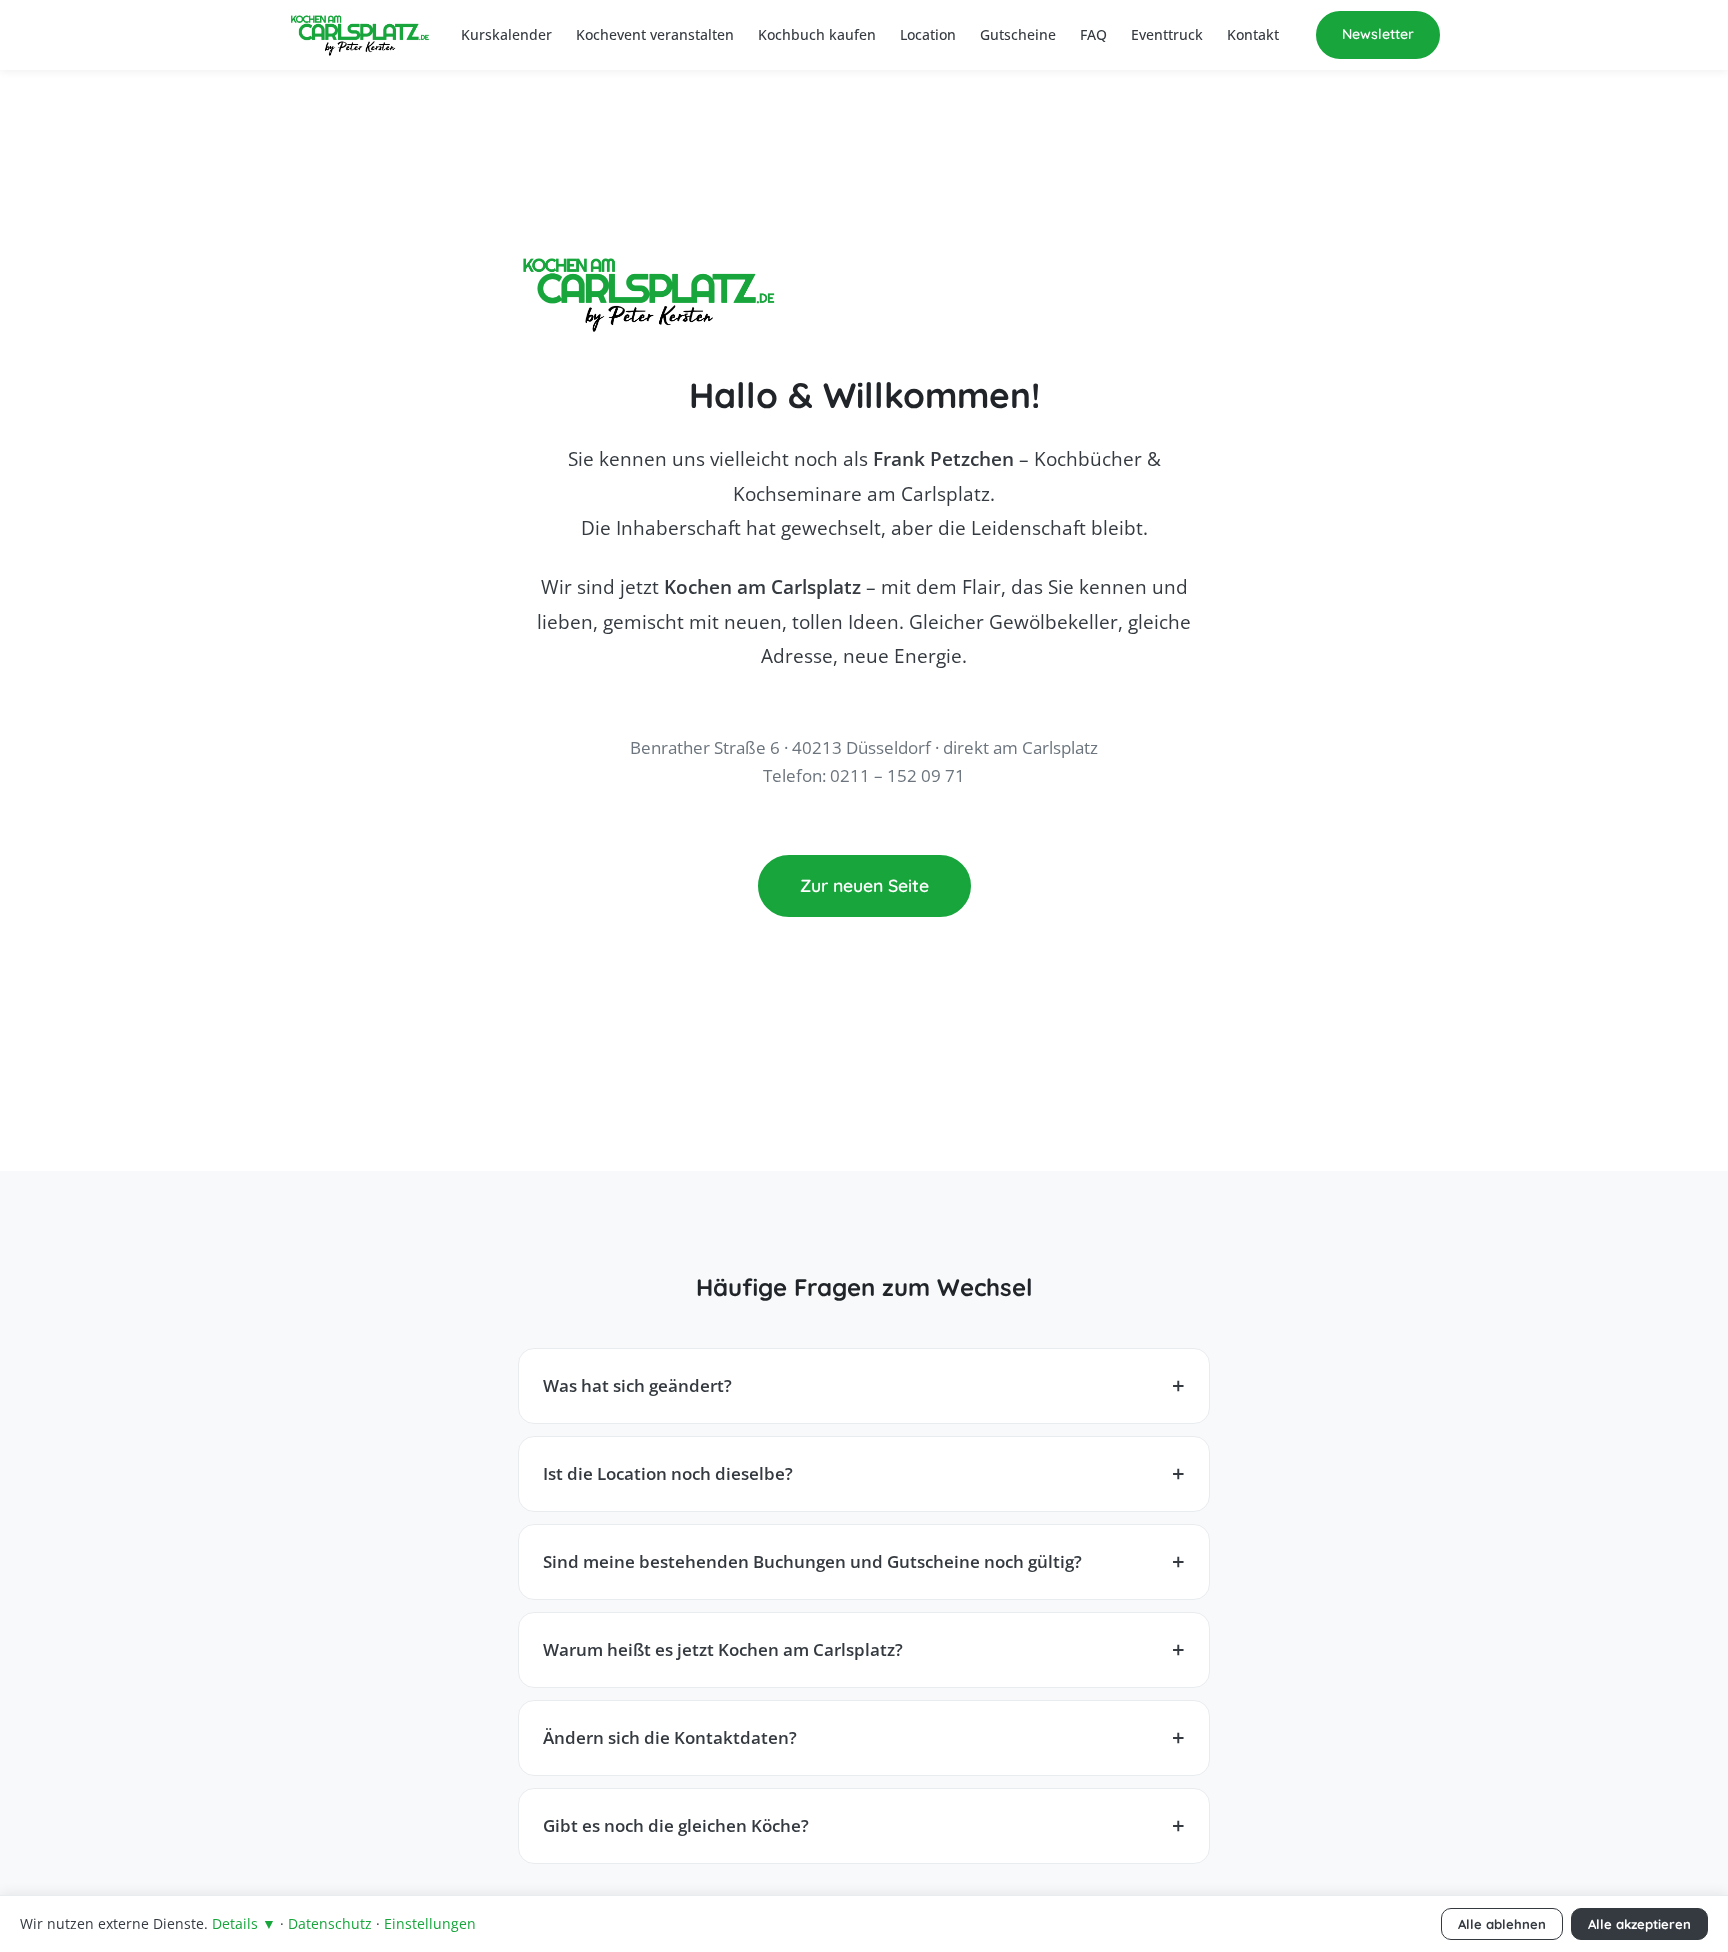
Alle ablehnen (1502, 1924)
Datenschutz (330, 1923)
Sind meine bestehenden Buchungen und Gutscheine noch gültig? (812, 1561)
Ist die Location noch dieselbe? (668, 1473)
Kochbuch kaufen (817, 34)
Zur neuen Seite (864, 885)
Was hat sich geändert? (637, 1385)
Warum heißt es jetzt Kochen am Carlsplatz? (723, 1649)
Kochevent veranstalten (655, 34)
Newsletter (1378, 34)
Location (928, 34)
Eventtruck (1167, 34)
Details (244, 1923)
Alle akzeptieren (1639, 1924)
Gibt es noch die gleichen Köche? (676, 1825)
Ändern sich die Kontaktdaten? (670, 1737)
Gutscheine (1018, 34)
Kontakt (1253, 34)
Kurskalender (506, 34)
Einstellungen (430, 1923)
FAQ (1093, 34)
